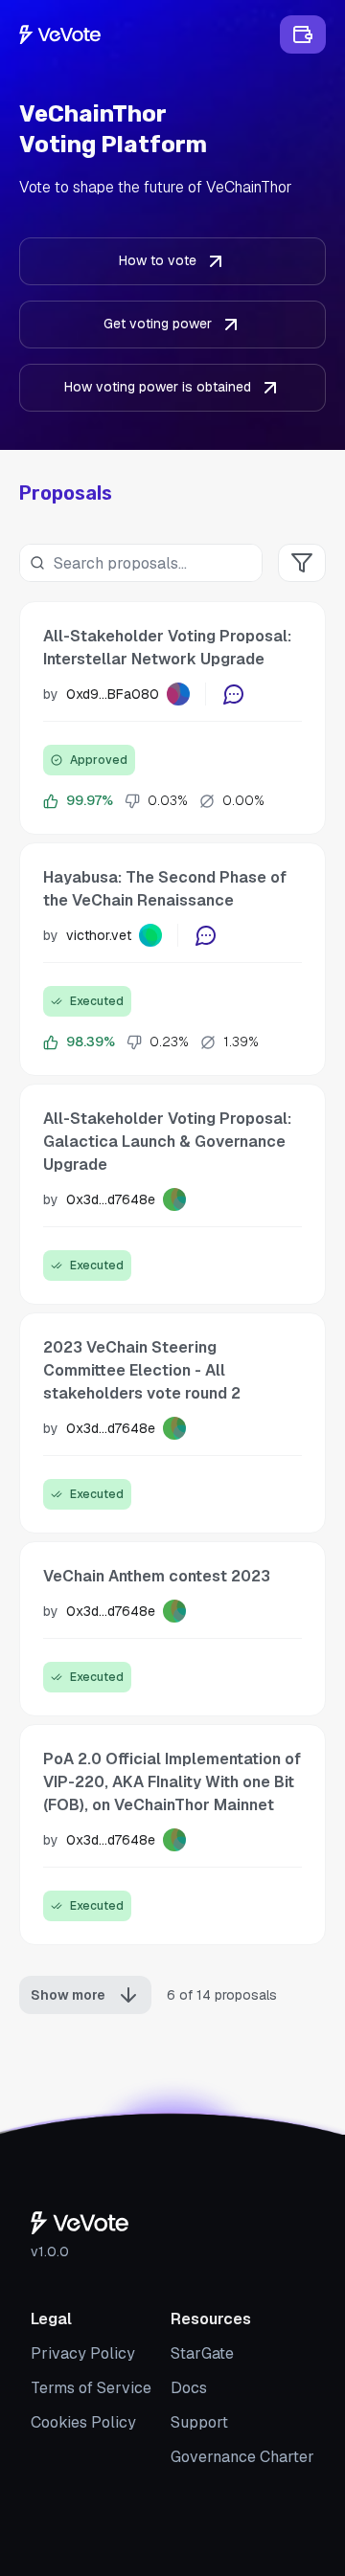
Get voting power (158, 324)
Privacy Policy (83, 2353)
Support (199, 2422)
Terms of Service (91, 2388)
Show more (68, 1995)
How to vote (158, 260)
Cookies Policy (83, 2422)
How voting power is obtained (158, 387)
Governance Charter (242, 2457)
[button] (172, 718)
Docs (189, 2388)
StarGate (202, 2353)
